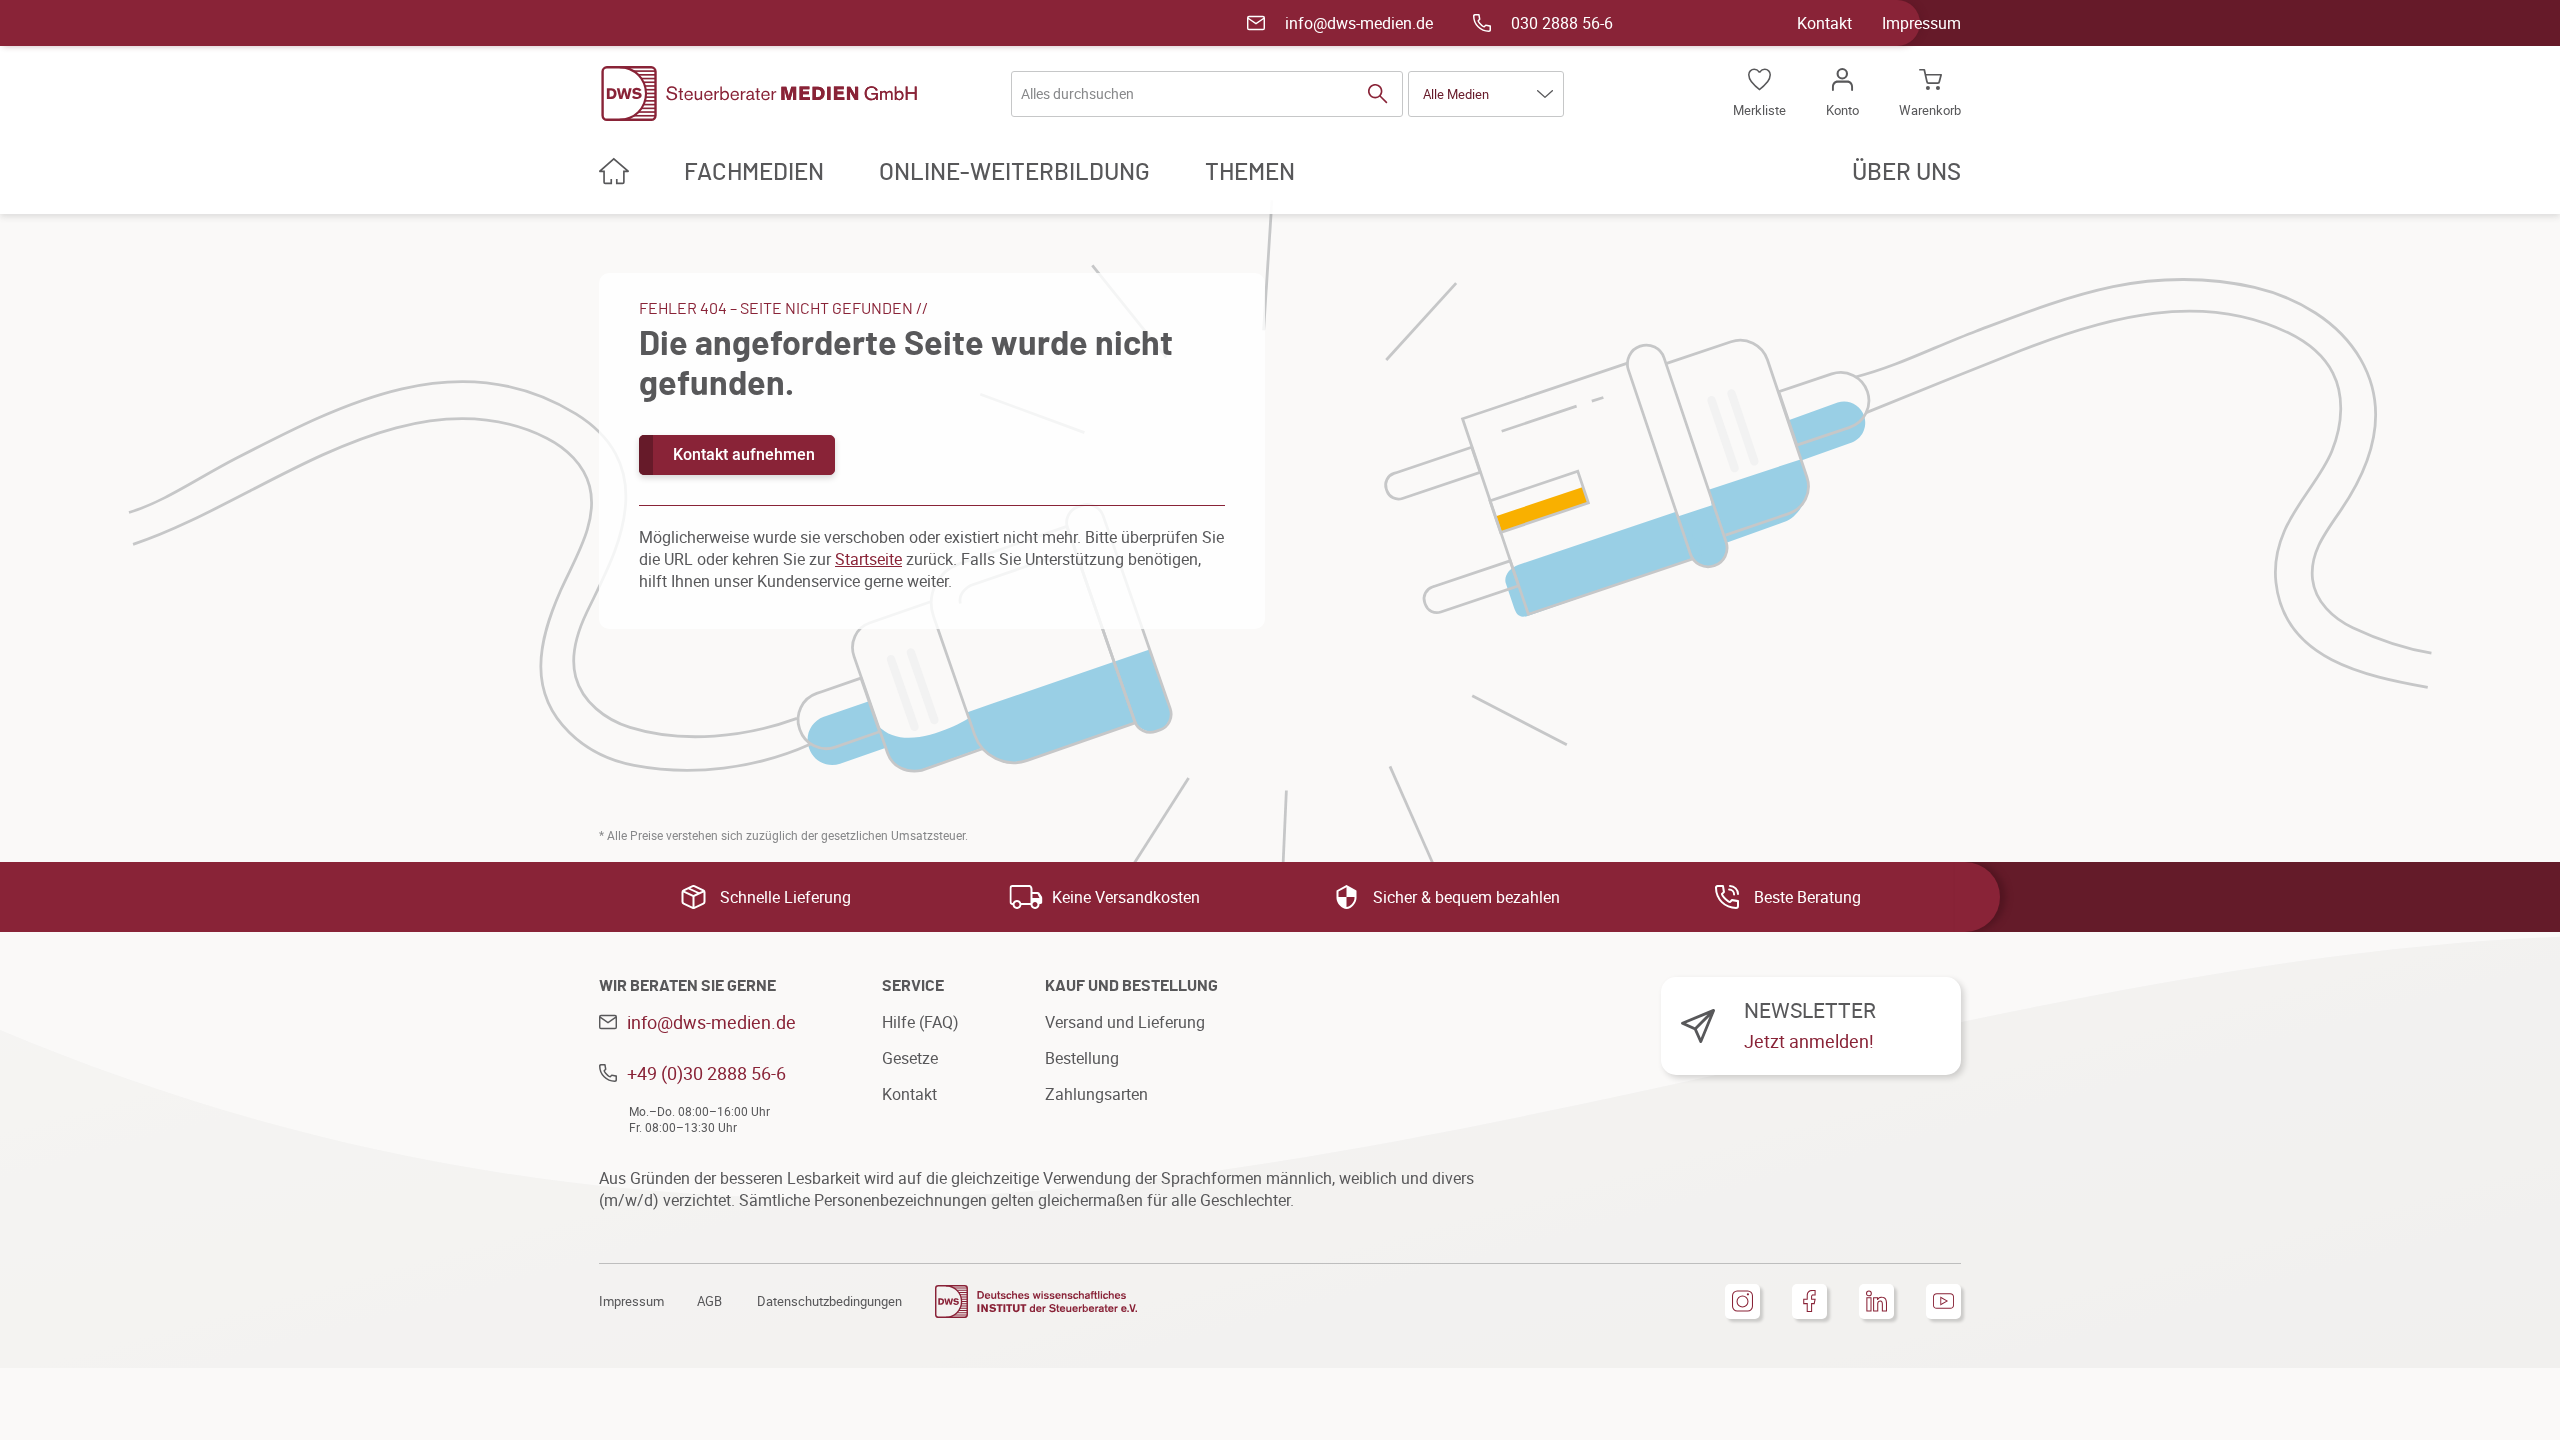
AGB (709, 1301)
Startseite (868, 559)
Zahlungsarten (1096, 1094)
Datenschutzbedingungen (829, 1301)
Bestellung (1082, 1058)
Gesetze (910, 1058)
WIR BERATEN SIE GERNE (687, 986)
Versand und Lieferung (1125, 1022)
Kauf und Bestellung (1131, 986)
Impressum (1921, 23)
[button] (1486, 94)
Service (913, 986)
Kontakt (1824, 23)
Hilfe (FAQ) (920, 1022)
